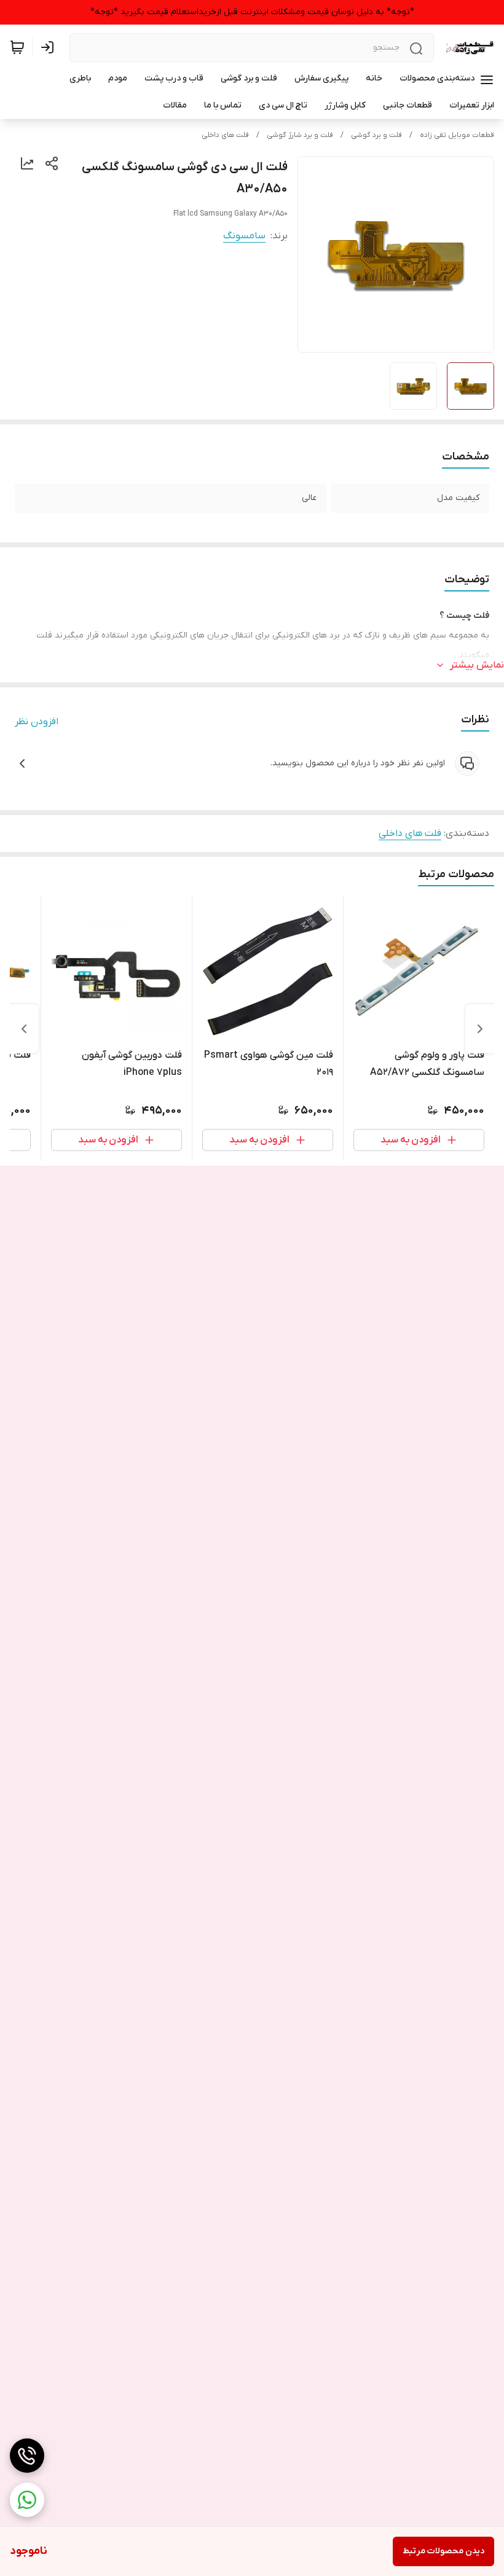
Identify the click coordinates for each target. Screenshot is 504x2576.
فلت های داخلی (225, 135)
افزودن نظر (37, 722)
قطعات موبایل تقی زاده (457, 135)
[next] (24, 1029)
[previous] (480, 1029)
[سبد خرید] (17, 47)
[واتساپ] (27, 2500)
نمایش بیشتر (477, 665)
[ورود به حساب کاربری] (50, 47)
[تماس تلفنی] (27, 2456)
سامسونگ (244, 236)
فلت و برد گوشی (376, 135)
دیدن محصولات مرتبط (443, 2551)
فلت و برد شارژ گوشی (300, 135)
